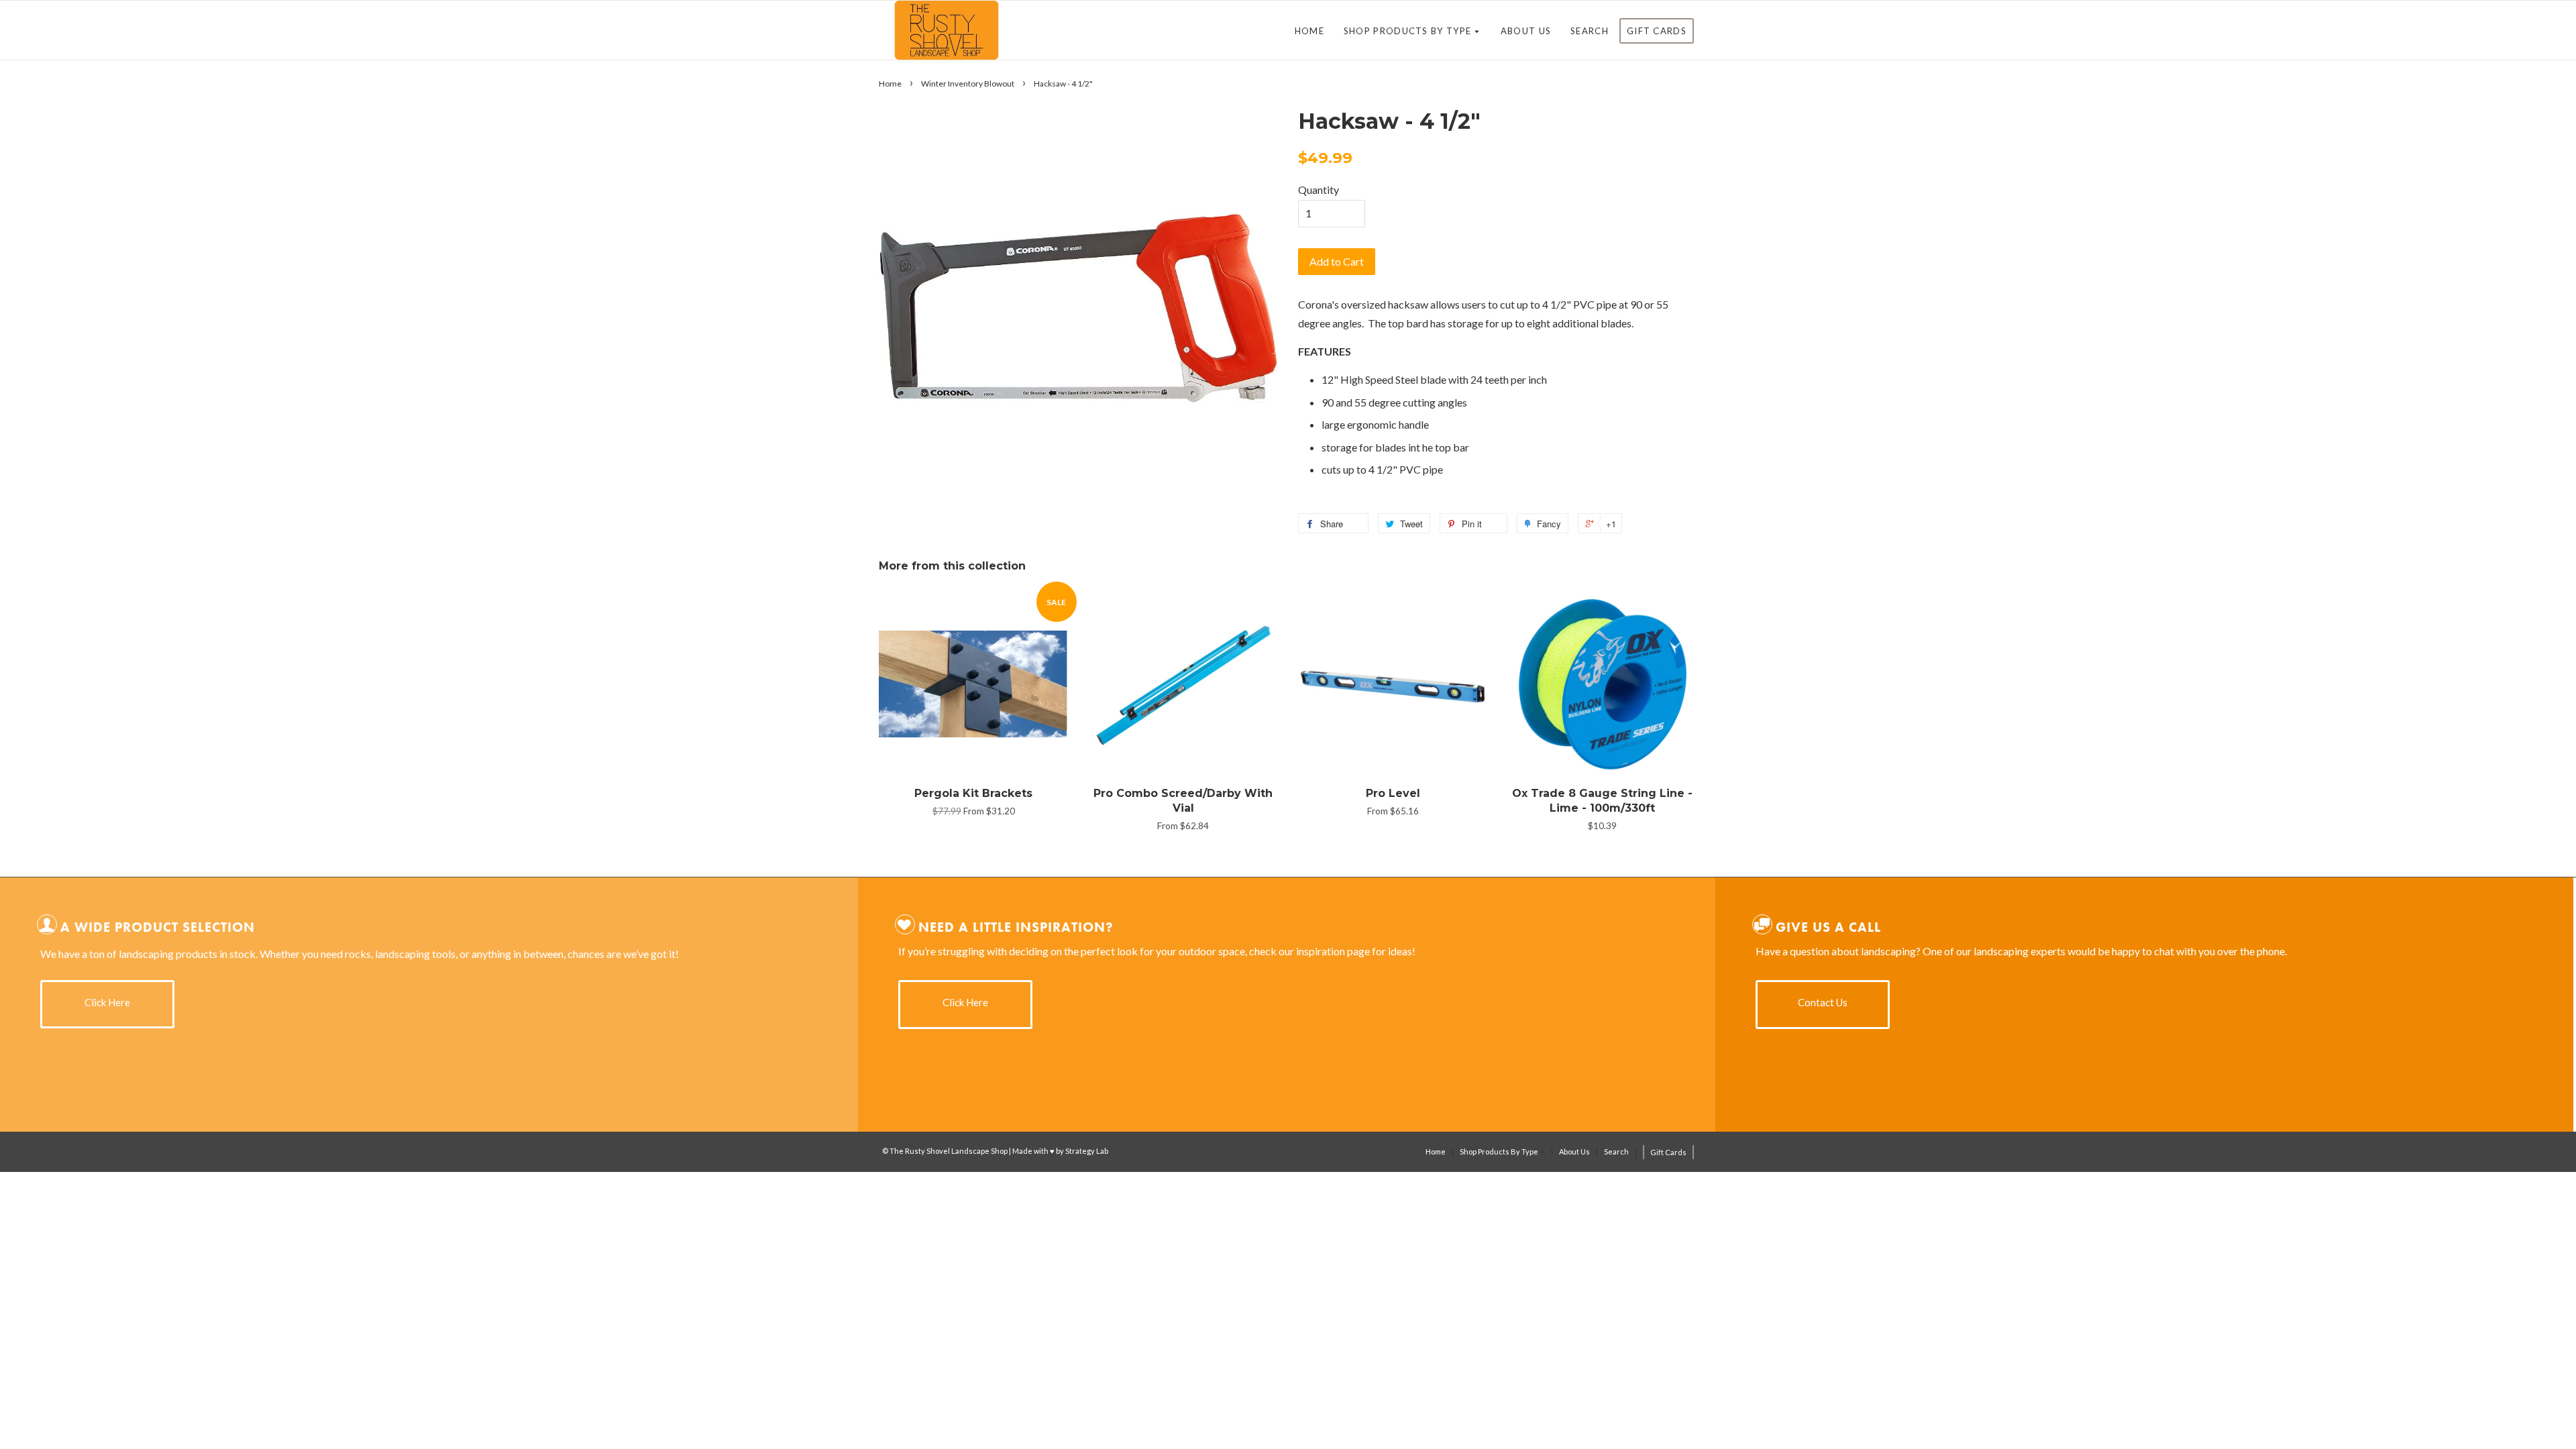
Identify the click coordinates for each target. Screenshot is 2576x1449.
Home (1309, 31)
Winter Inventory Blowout (968, 84)
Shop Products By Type (1409, 31)
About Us (1526, 31)
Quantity (1319, 190)
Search (1590, 31)
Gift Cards (1657, 31)
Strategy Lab (1087, 1151)
